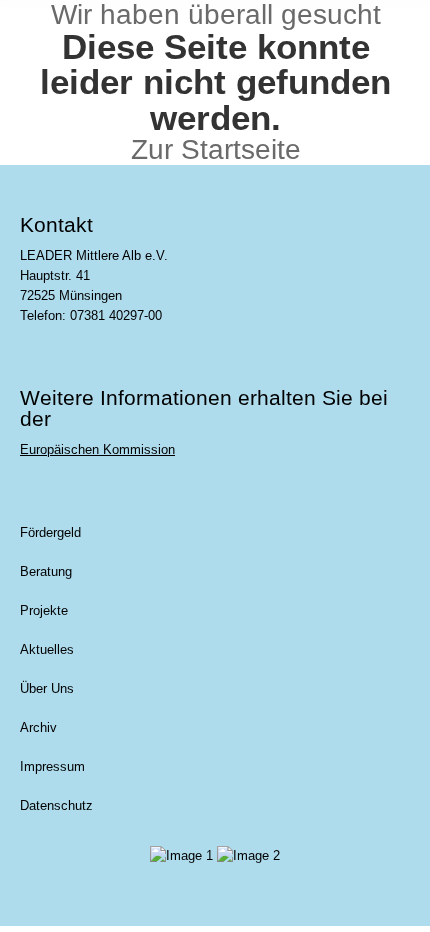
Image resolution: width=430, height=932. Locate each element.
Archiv (38, 727)
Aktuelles (47, 649)
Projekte (44, 610)
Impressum (52, 766)
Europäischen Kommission (97, 449)
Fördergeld (50, 532)
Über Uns (47, 688)
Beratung (46, 571)
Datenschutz (56, 805)
